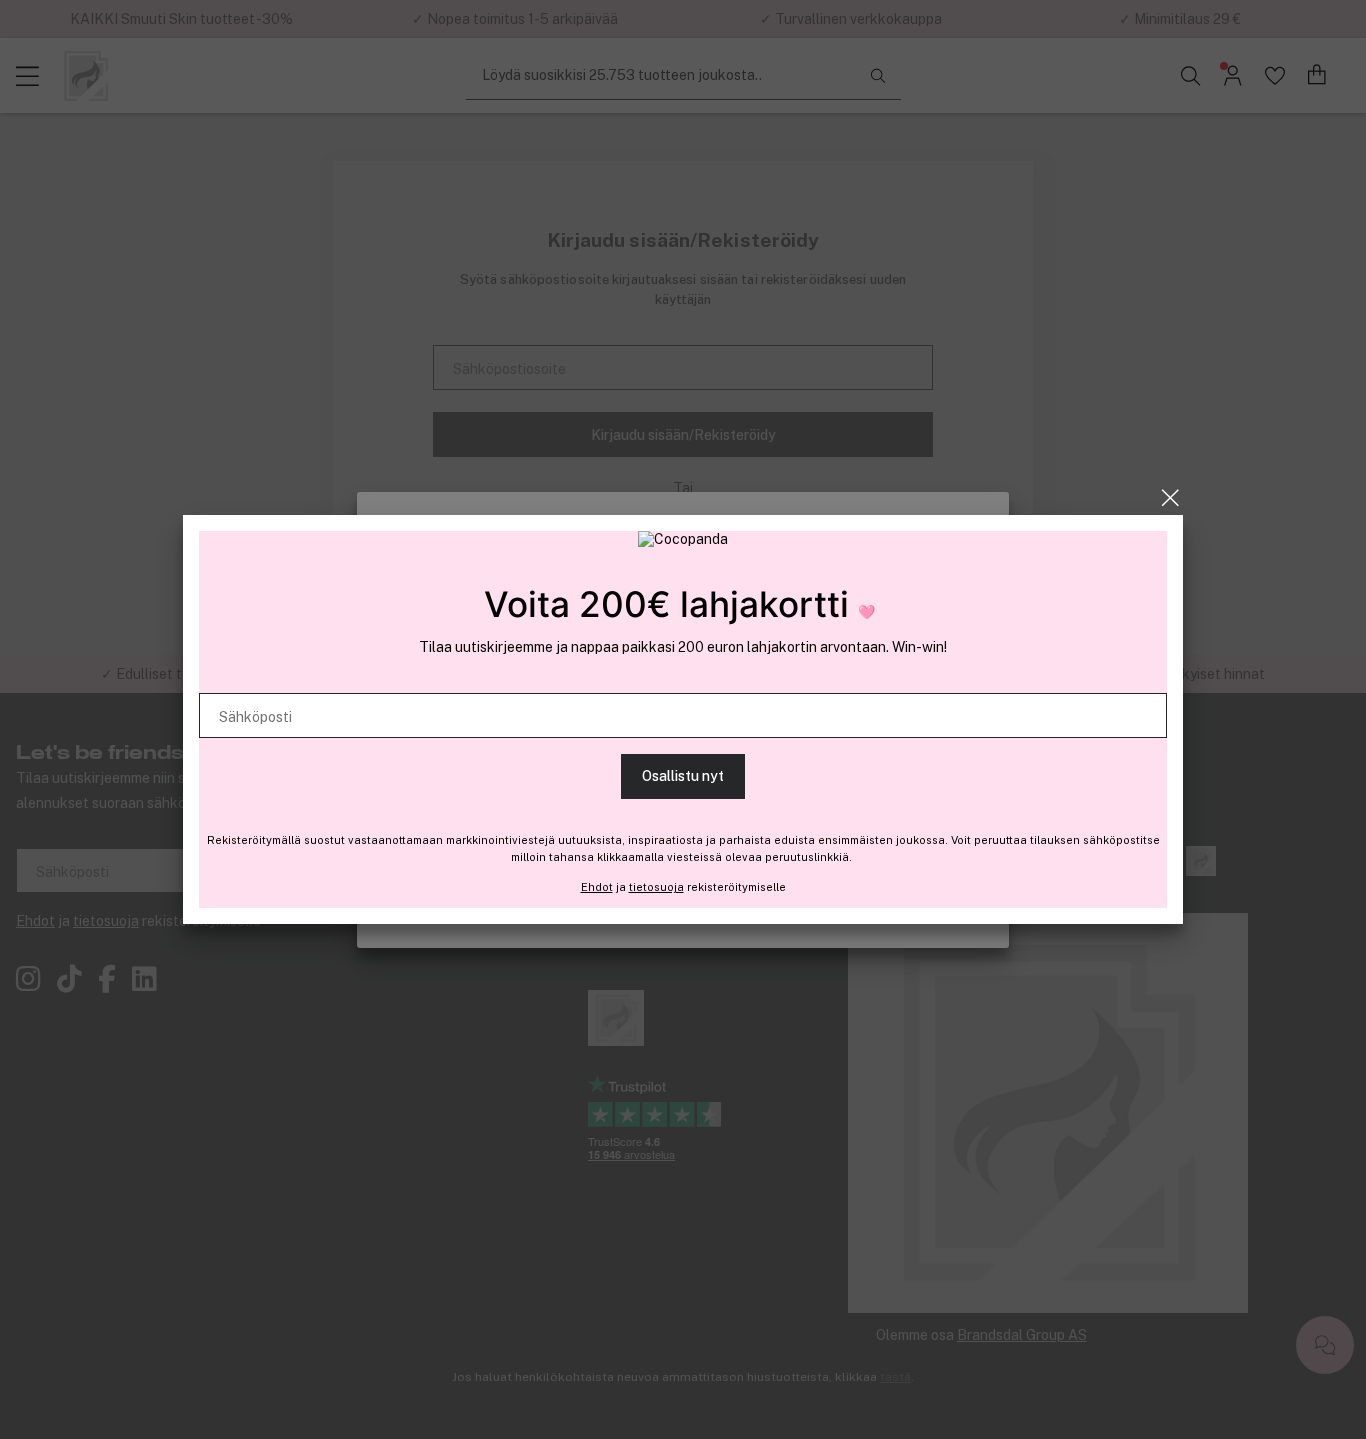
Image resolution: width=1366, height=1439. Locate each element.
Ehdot (597, 887)
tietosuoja (656, 887)
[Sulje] (1170, 498)
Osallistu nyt (683, 776)
